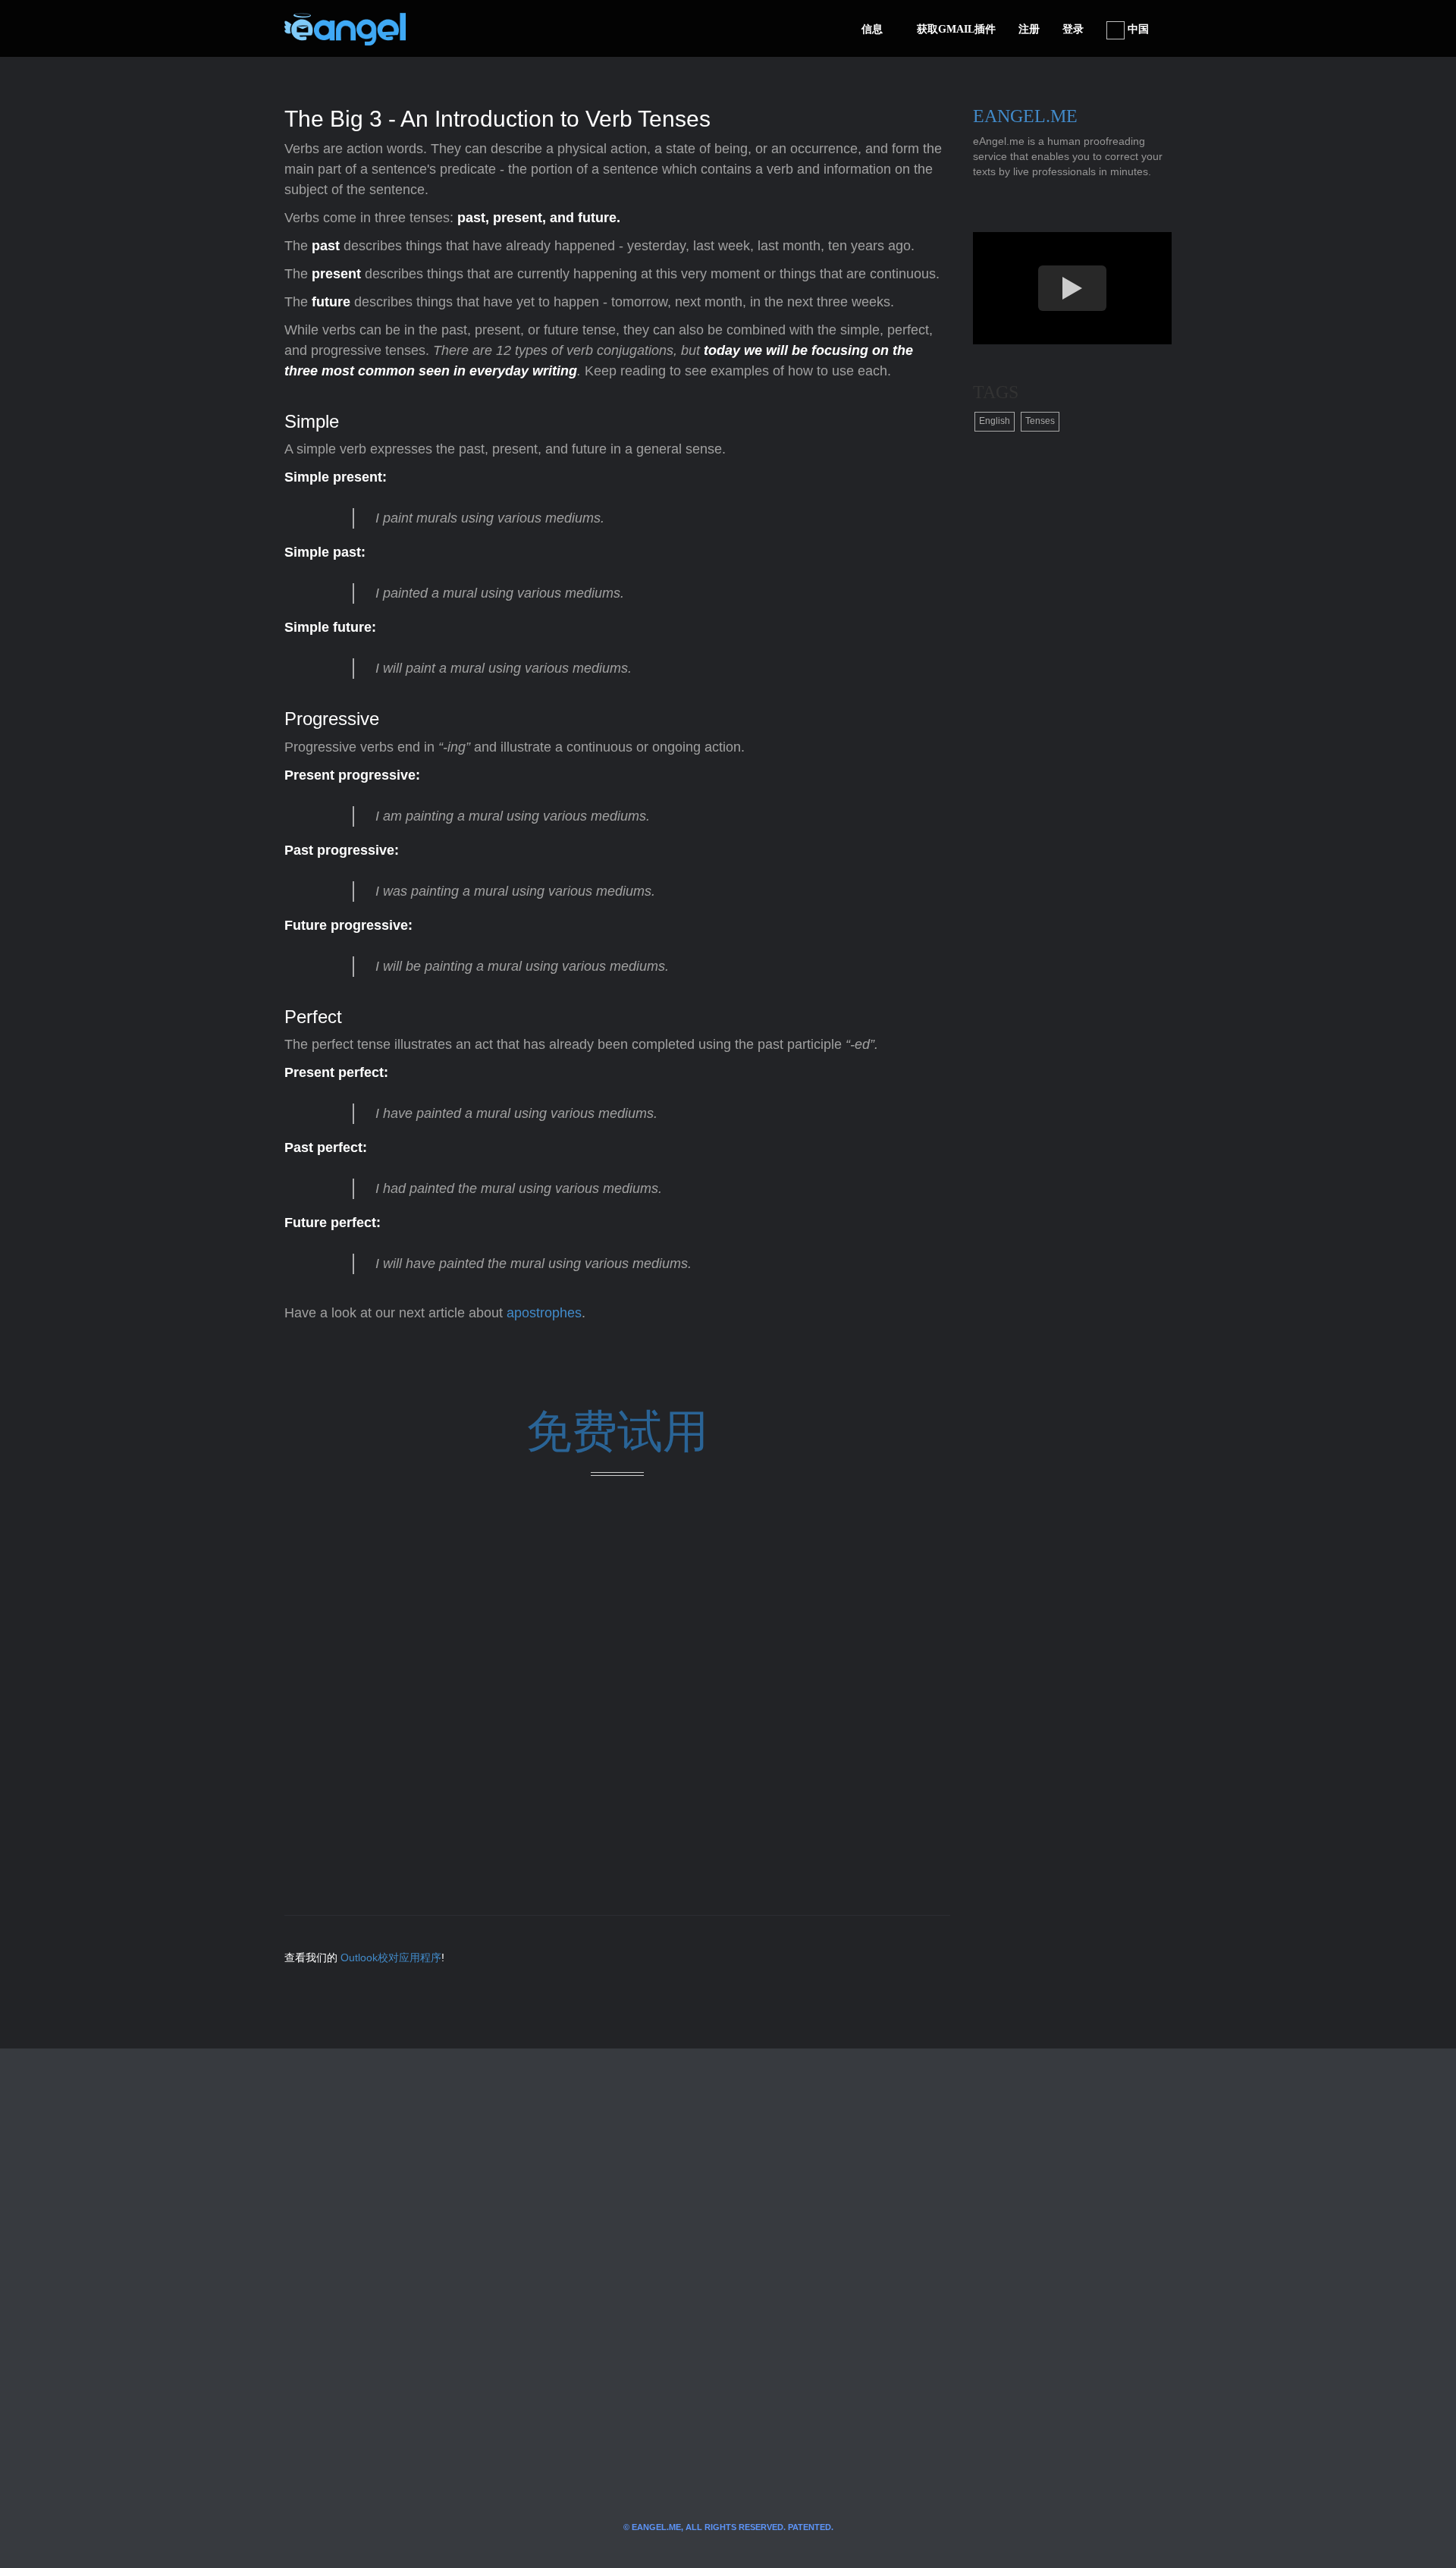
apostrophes (544, 1313)
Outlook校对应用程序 (391, 1957)
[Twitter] (442, 29)
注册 (1029, 29)
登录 (1073, 29)
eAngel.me (1025, 116)
